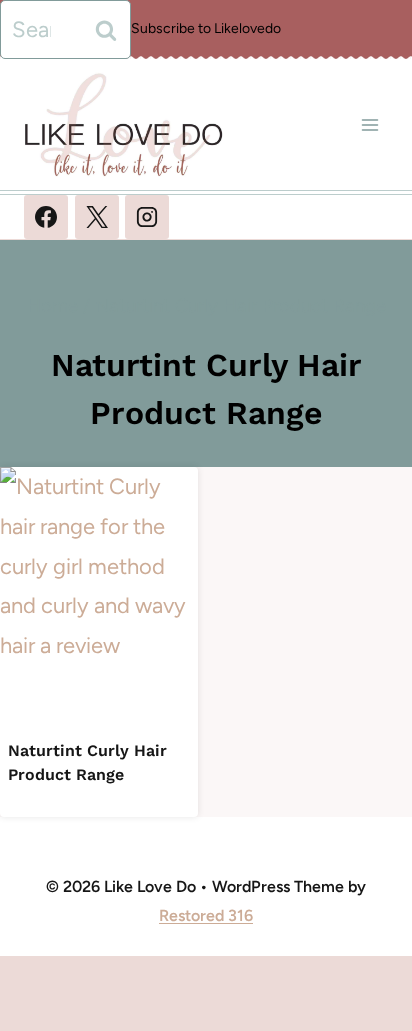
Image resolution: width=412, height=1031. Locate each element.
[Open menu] (369, 124)
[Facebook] (46, 217)
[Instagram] (147, 217)
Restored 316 (206, 915)
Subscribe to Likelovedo (206, 28)
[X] (97, 217)
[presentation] (99, 598)
